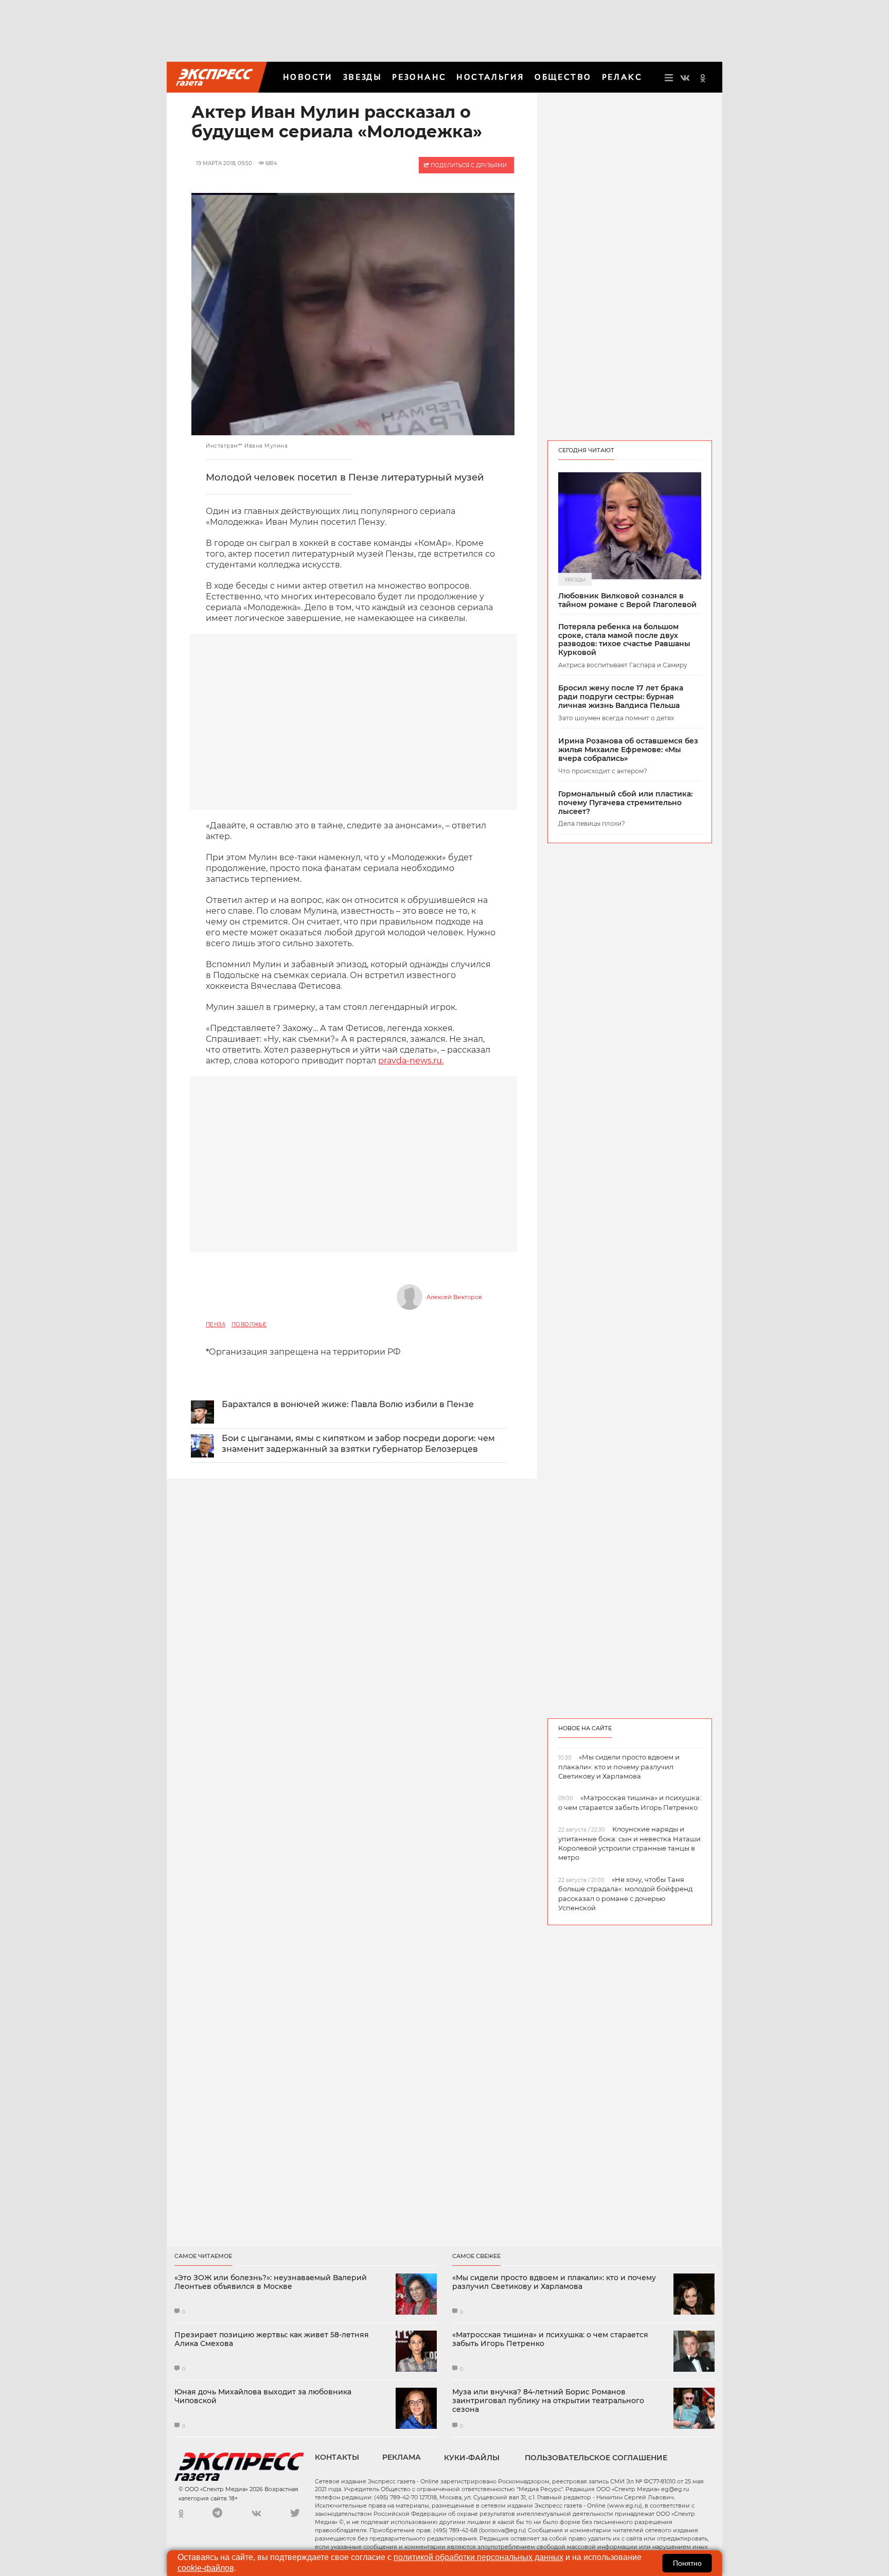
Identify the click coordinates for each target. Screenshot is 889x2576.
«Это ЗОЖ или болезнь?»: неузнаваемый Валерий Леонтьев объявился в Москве (271, 2282)
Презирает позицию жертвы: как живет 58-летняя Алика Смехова (272, 2339)
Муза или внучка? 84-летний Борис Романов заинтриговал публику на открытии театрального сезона (548, 2401)
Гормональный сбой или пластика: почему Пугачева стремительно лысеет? (625, 803)
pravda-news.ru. (411, 1061)
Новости (308, 77)
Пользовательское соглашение (596, 2458)
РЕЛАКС (622, 77)
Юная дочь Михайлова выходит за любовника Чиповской (263, 2396)
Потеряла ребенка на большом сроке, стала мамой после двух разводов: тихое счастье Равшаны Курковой (624, 640)
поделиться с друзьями (468, 165)
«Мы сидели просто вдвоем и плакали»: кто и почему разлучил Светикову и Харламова (554, 2282)
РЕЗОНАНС (419, 77)
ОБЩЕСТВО (563, 77)
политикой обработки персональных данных (478, 2557)
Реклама (402, 2457)
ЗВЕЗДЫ (362, 77)
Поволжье (249, 1325)
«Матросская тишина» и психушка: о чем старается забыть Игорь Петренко (550, 2339)
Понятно (687, 2563)
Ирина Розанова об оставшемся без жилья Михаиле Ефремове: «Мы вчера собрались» (628, 750)
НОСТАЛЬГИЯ (490, 77)
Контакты (337, 2457)
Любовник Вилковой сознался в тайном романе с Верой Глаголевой (627, 600)
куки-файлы (472, 2458)
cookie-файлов (206, 2568)
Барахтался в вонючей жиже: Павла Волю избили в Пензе (348, 1404)
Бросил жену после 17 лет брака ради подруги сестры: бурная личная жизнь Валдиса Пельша (621, 697)
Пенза (216, 1325)
